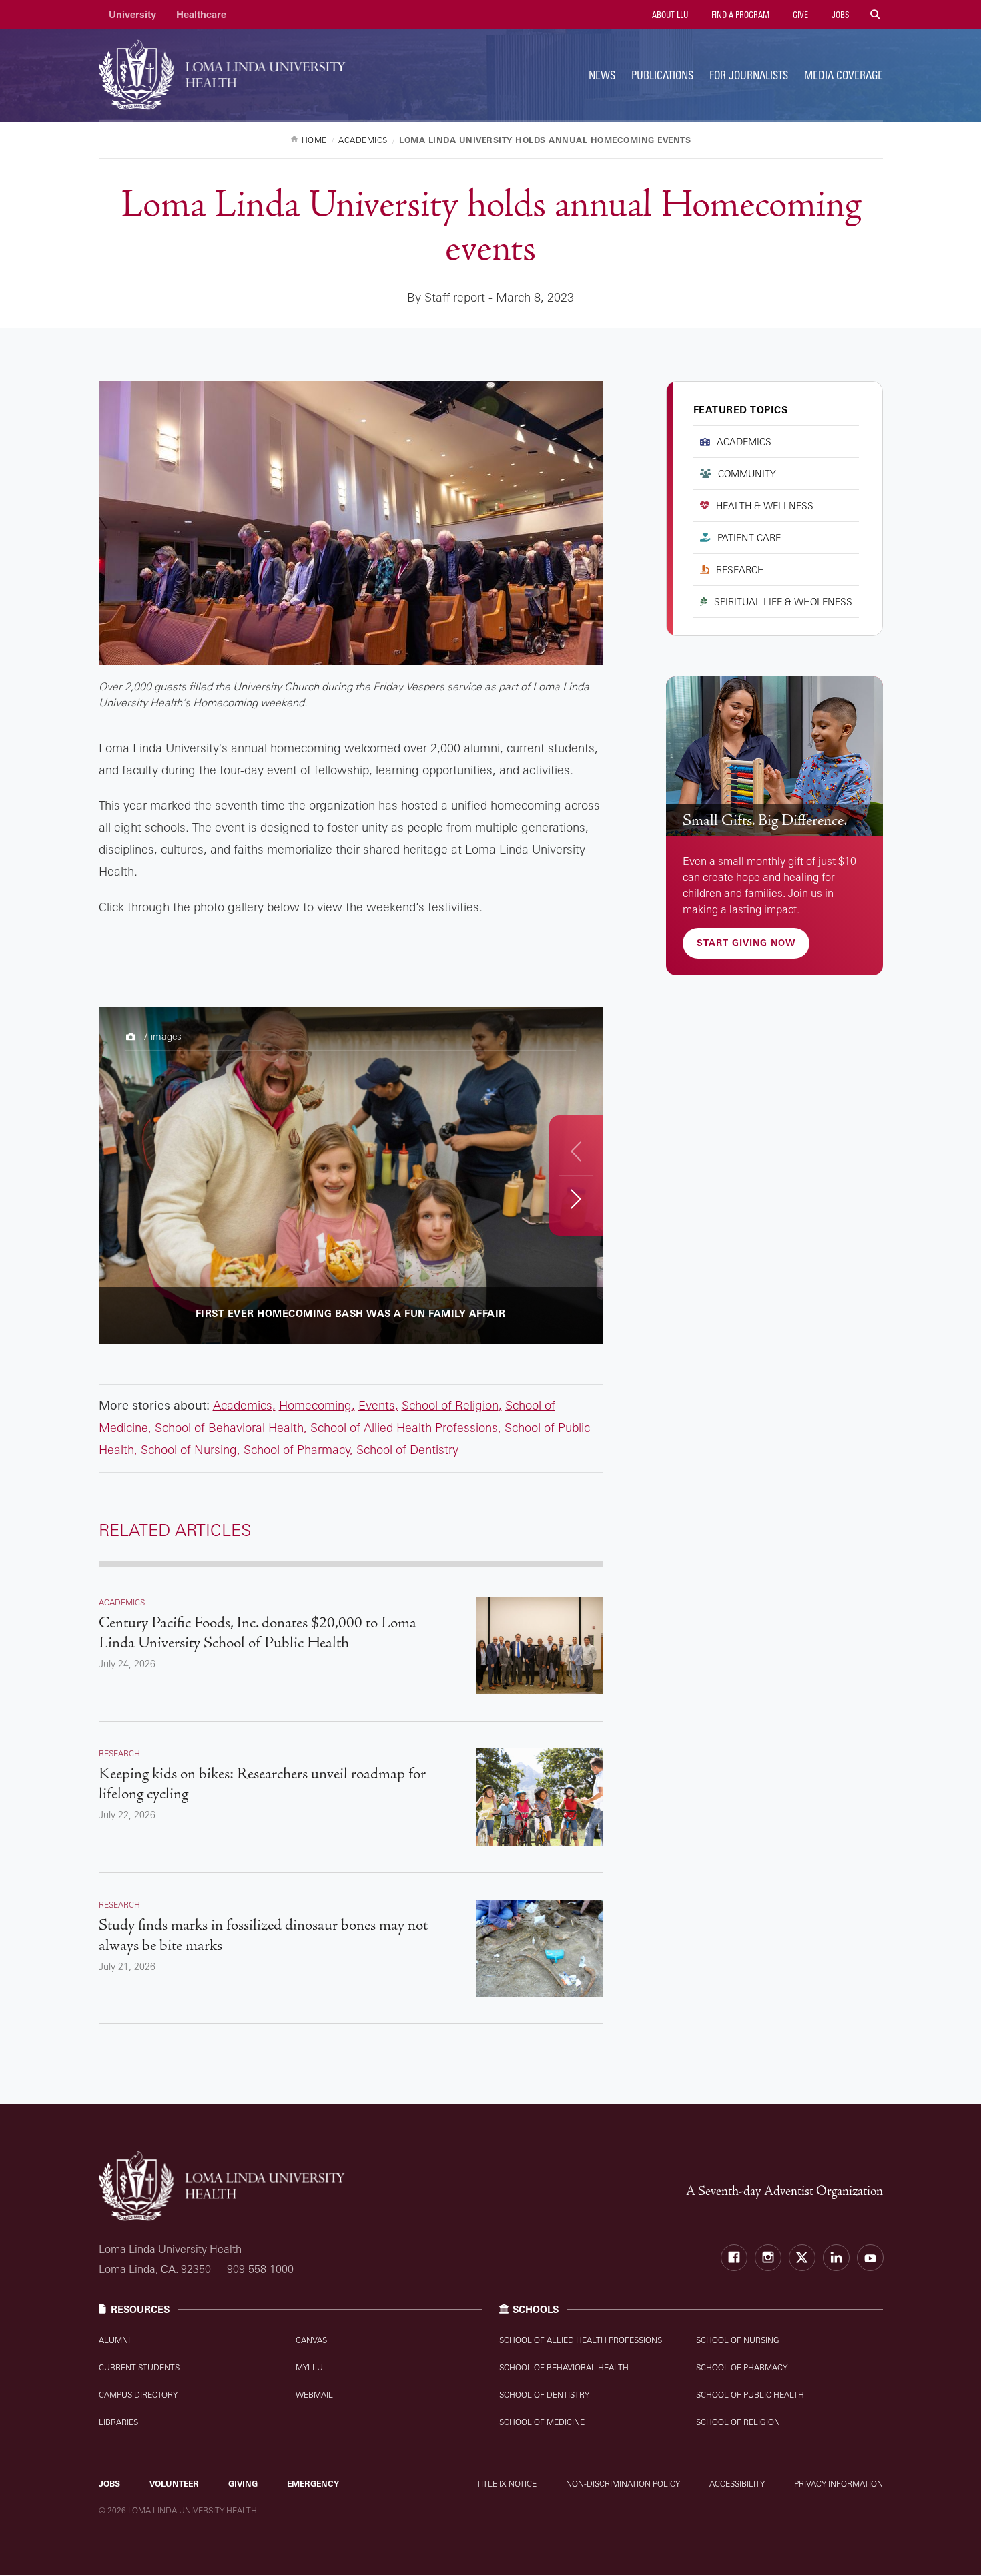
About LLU (669, 15)
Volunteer (174, 2484)
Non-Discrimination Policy (623, 2484)
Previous (576, 1151)
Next (576, 1199)
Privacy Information (839, 2484)
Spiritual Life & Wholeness (783, 602)
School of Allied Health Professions (404, 1427)
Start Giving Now (746, 943)
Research (740, 570)
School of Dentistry (407, 1449)
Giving (243, 2484)
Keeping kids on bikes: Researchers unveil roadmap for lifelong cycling (262, 1784)
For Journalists (749, 75)
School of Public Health (750, 2395)
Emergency (313, 2484)
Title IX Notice (507, 2484)
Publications (662, 75)
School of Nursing (189, 1449)
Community (747, 474)
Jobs (839, 15)
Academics (243, 1405)
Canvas (311, 2340)
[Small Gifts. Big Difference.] (774, 757)
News (602, 75)
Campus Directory (138, 2395)
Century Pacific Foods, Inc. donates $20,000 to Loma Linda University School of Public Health (258, 1633)
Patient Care (749, 538)
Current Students (139, 2367)
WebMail (314, 2395)
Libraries (118, 2422)
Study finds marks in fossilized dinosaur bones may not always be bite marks (263, 1935)
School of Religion (450, 1405)
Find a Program (739, 15)
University (132, 14)
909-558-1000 (260, 2269)
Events (377, 1405)
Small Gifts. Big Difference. (765, 820)
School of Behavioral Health (229, 1427)
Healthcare (201, 14)
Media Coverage (844, 75)
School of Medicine (542, 2422)
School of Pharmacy (297, 1449)
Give (799, 15)
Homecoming (315, 1405)
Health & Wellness (765, 506)
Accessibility (737, 2484)
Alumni (114, 2340)
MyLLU (309, 2367)
